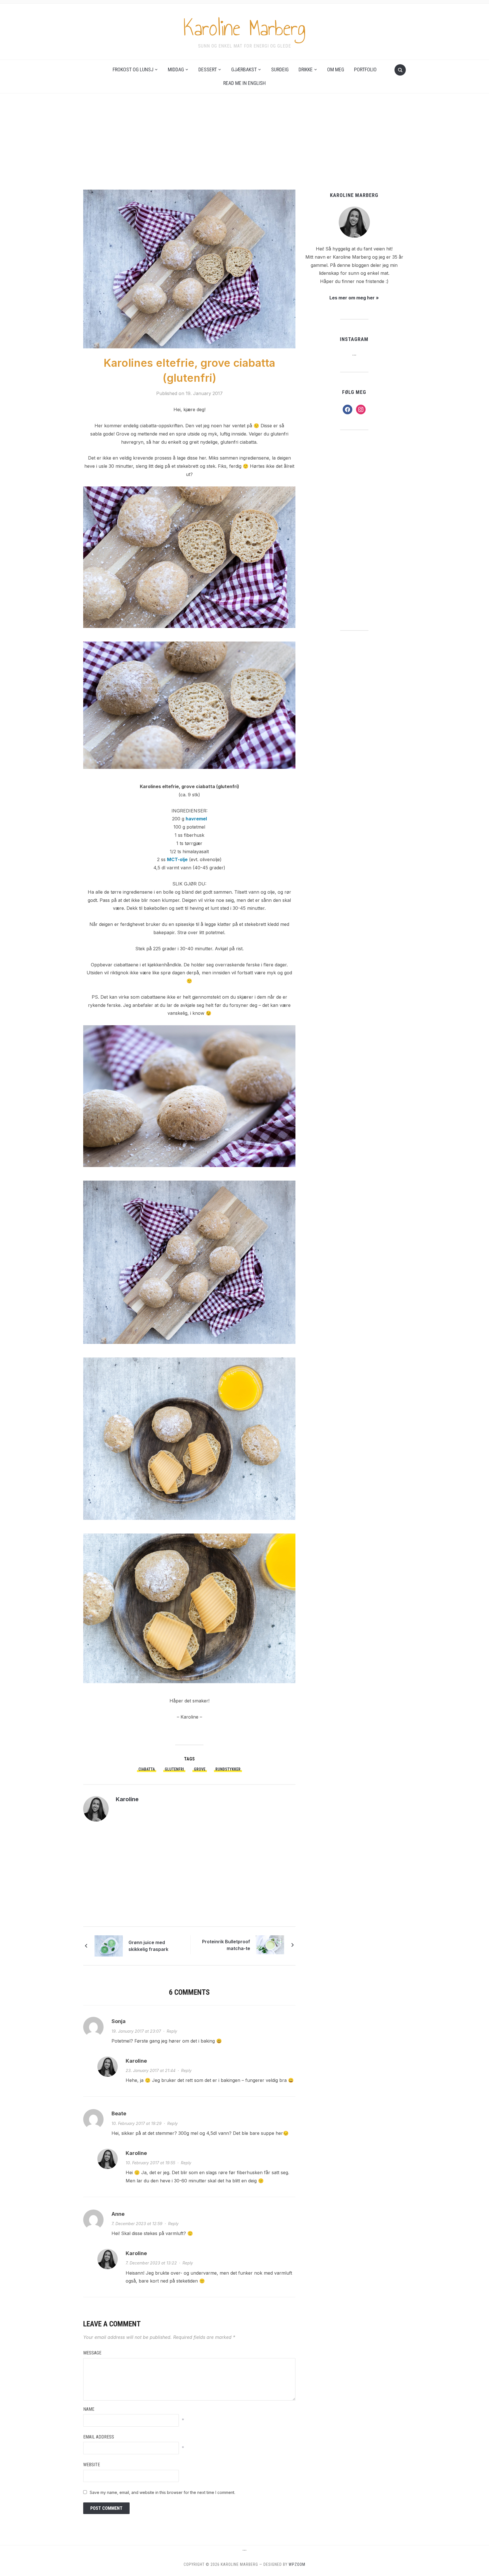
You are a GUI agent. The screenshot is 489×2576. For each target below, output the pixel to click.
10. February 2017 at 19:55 (150, 2163)
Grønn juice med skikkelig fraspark (148, 1946)
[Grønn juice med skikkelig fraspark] (109, 1946)
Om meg (336, 69)
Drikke (306, 69)
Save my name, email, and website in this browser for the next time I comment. (162, 2492)
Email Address (99, 2437)
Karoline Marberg (244, 28)
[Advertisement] (244, 147)
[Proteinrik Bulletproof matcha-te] (270, 1944)
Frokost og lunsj (133, 69)
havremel (196, 819)
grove (200, 1769)
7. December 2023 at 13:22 (151, 2263)
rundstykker (228, 1769)
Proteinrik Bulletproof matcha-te (226, 1945)
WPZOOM (297, 2564)
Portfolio (365, 69)
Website (92, 2465)
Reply (172, 2031)
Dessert (208, 69)
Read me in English (244, 83)
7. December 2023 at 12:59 (137, 2224)
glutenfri (174, 1769)
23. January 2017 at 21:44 (151, 2070)
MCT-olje (177, 859)
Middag (176, 69)
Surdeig (280, 69)
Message (92, 2353)
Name (89, 2409)
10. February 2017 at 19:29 (137, 2123)
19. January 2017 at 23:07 (136, 2031)
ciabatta (147, 1769)
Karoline (127, 1799)
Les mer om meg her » (354, 298)
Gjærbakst (244, 69)
